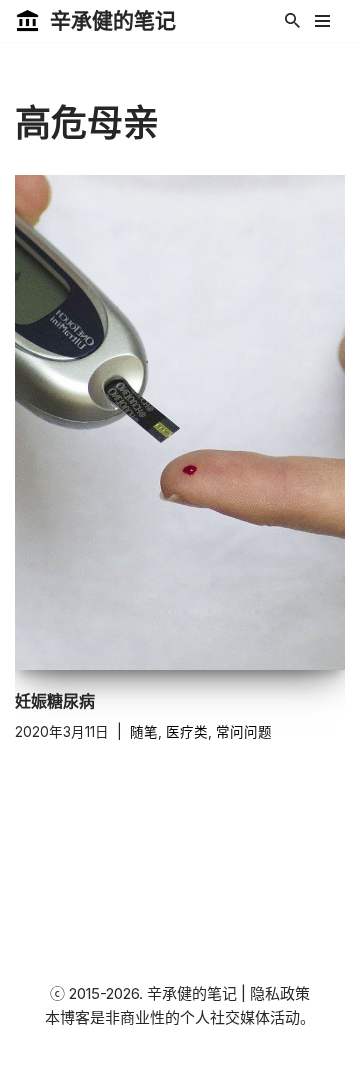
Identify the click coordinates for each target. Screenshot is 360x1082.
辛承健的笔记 (192, 993)
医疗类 (187, 732)
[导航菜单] (322, 21)
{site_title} (242, 1061)
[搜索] (292, 20)
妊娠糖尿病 (55, 701)
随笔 (144, 732)
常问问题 (244, 732)
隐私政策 (280, 993)
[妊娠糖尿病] (180, 422)
